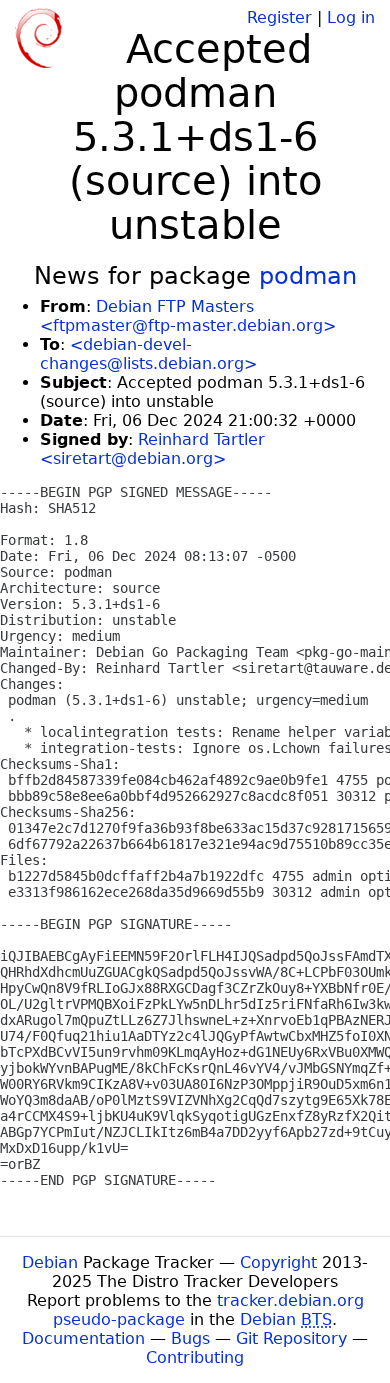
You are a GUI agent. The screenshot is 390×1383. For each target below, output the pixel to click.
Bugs (190, 1338)
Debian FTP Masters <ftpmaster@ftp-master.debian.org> (188, 316)
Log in (351, 17)
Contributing (195, 1357)
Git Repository (291, 1338)
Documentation (83, 1338)
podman (308, 276)
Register (279, 17)
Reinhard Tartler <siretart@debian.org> (152, 449)
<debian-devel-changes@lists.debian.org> (148, 354)
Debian (50, 1262)
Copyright (278, 1262)
